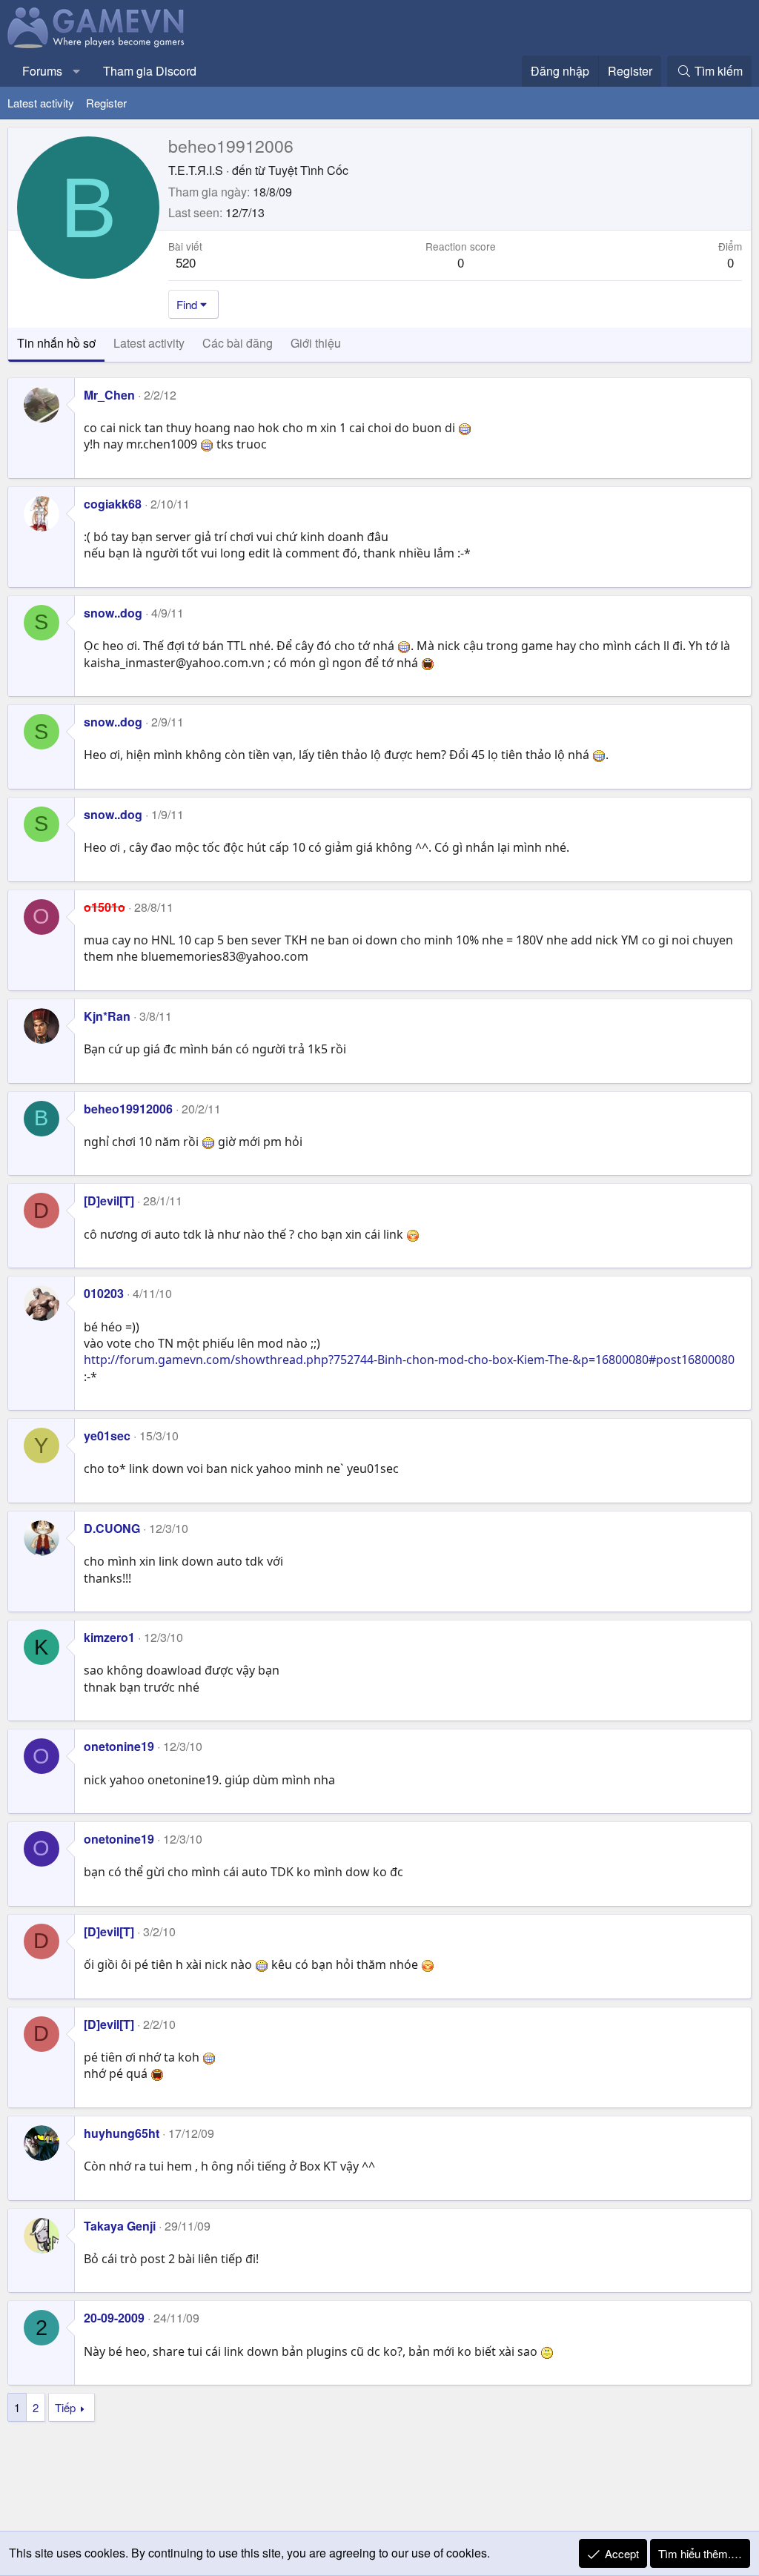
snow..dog (113, 613)
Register (106, 103)
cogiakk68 (113, 504)
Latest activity (41, 103)
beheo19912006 (128, 1109)
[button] (77, 71)
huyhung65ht (122, 2133)
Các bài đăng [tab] (238, 343)
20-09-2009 (114, 2318)
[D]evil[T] (109, 1201)
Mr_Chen (109, 395)
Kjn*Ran (107, 1016)
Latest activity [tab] (149, 343)
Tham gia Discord (150, 71)
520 (186, 262)
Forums (42, 71)
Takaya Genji (120, 2226)
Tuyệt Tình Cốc (308, 170)
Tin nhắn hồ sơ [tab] (56, 343)
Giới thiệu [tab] (316, 343)
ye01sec (107, 1436)
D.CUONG (112, 1528)
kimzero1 (109, 1637)
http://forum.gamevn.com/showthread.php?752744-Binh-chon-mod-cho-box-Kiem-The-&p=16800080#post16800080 (409, 1360)
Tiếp (65, 2407)
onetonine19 (119, 1746)
